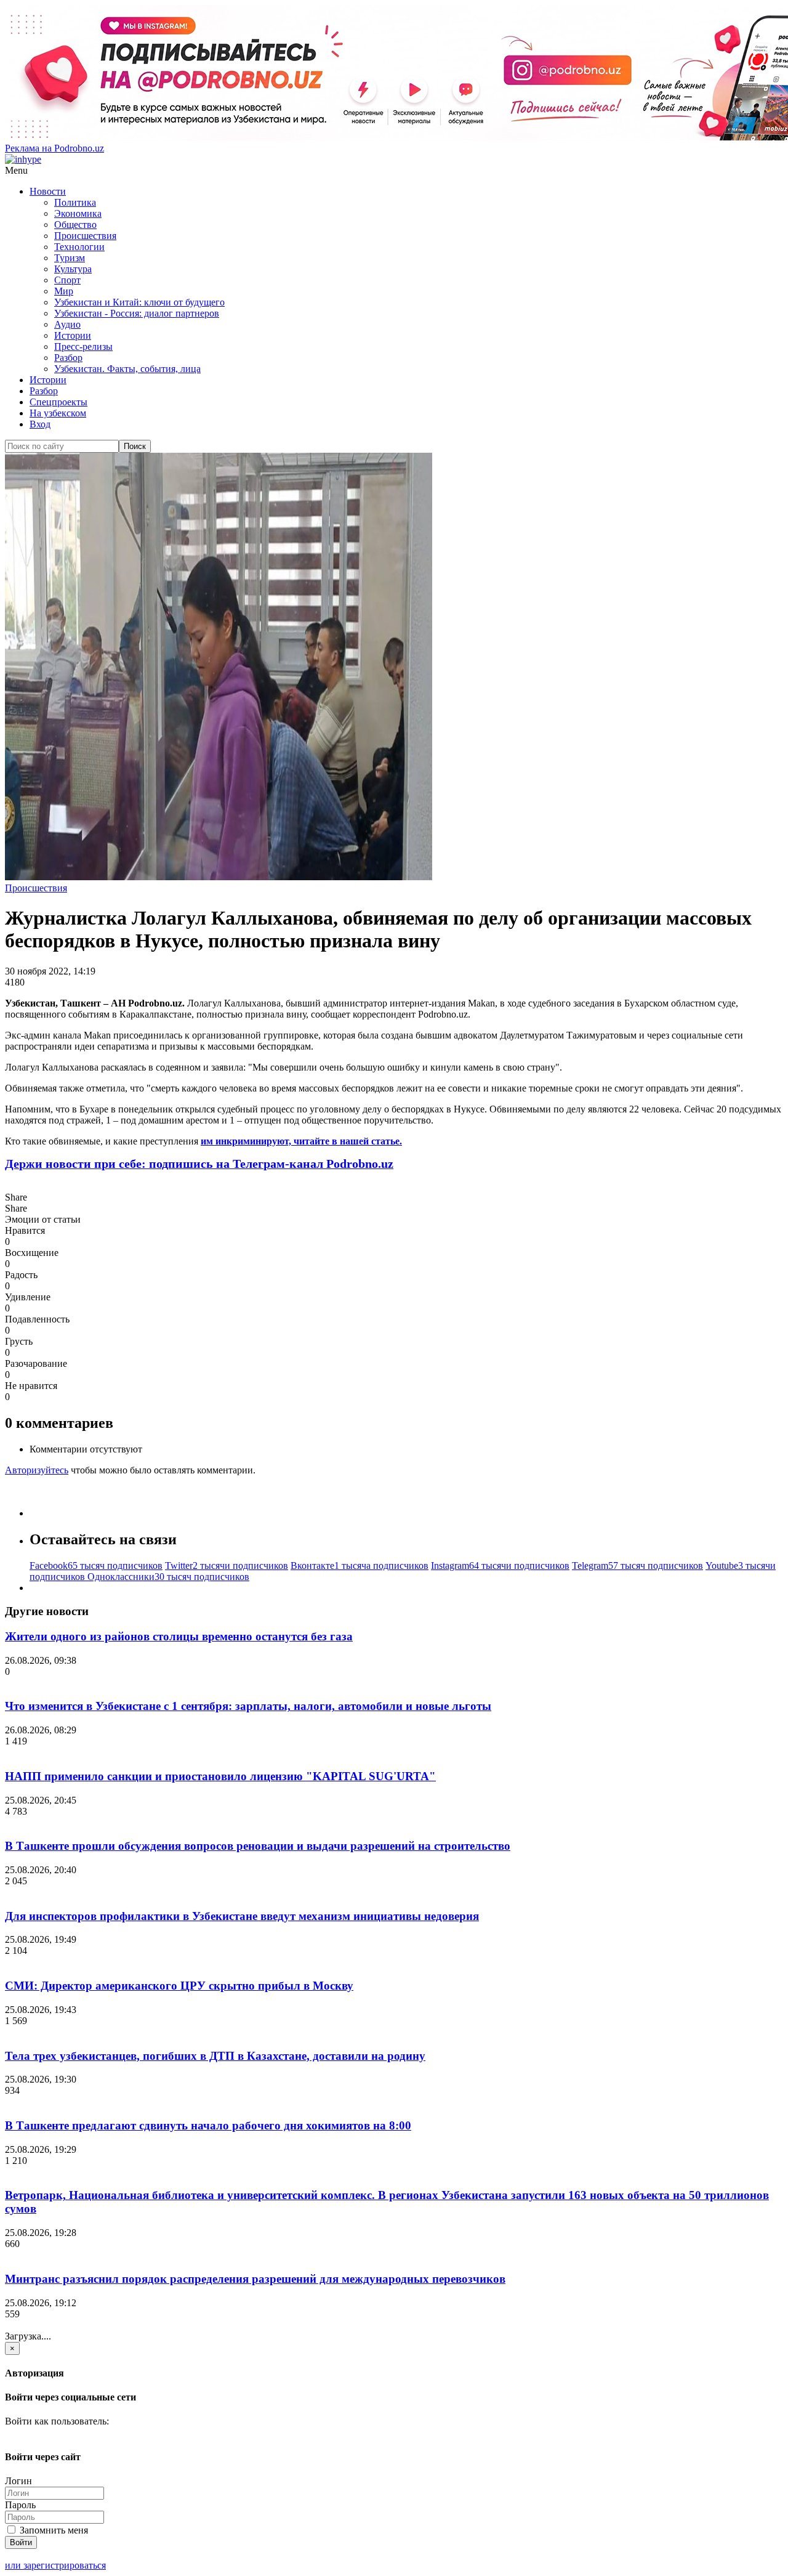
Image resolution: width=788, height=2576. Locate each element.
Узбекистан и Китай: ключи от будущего (139, 302)
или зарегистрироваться (55, 2565)
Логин (18, 2481)
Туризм (70, 258)
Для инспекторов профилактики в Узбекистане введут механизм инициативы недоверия (242, 1916)
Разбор (68, 358)
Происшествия (85, 236)
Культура (73, 269)
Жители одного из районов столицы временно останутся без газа (179, 1636)
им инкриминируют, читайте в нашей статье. (301, 1141)
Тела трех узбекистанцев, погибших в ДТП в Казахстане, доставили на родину (215, 2056)
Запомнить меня (53, 2530)
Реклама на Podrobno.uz (54, 148)
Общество (75, 225)
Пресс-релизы (83, 346)
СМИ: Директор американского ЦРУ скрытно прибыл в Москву (179, 1986)
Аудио (67, 324)
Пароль (20, 2505)
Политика (75, 202)
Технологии (79, 247)
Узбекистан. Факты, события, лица (127, 369)
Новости (48, 191)
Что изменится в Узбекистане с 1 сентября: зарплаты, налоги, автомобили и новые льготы (248, 1706)
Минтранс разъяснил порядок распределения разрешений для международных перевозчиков (255, 2279)
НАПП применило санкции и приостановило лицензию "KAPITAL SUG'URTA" (220, 1776)
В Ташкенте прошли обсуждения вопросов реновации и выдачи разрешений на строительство (258, 1846)
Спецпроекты (58, 402)
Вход (40, 424)
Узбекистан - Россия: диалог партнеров (137, 313)
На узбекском (58, 413)
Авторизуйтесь (37, 1470)
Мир (64, 291)
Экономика (78, 213)
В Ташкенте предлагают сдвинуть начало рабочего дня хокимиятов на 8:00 (208, 2125)
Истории (73, 335)
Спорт (67, 280)
